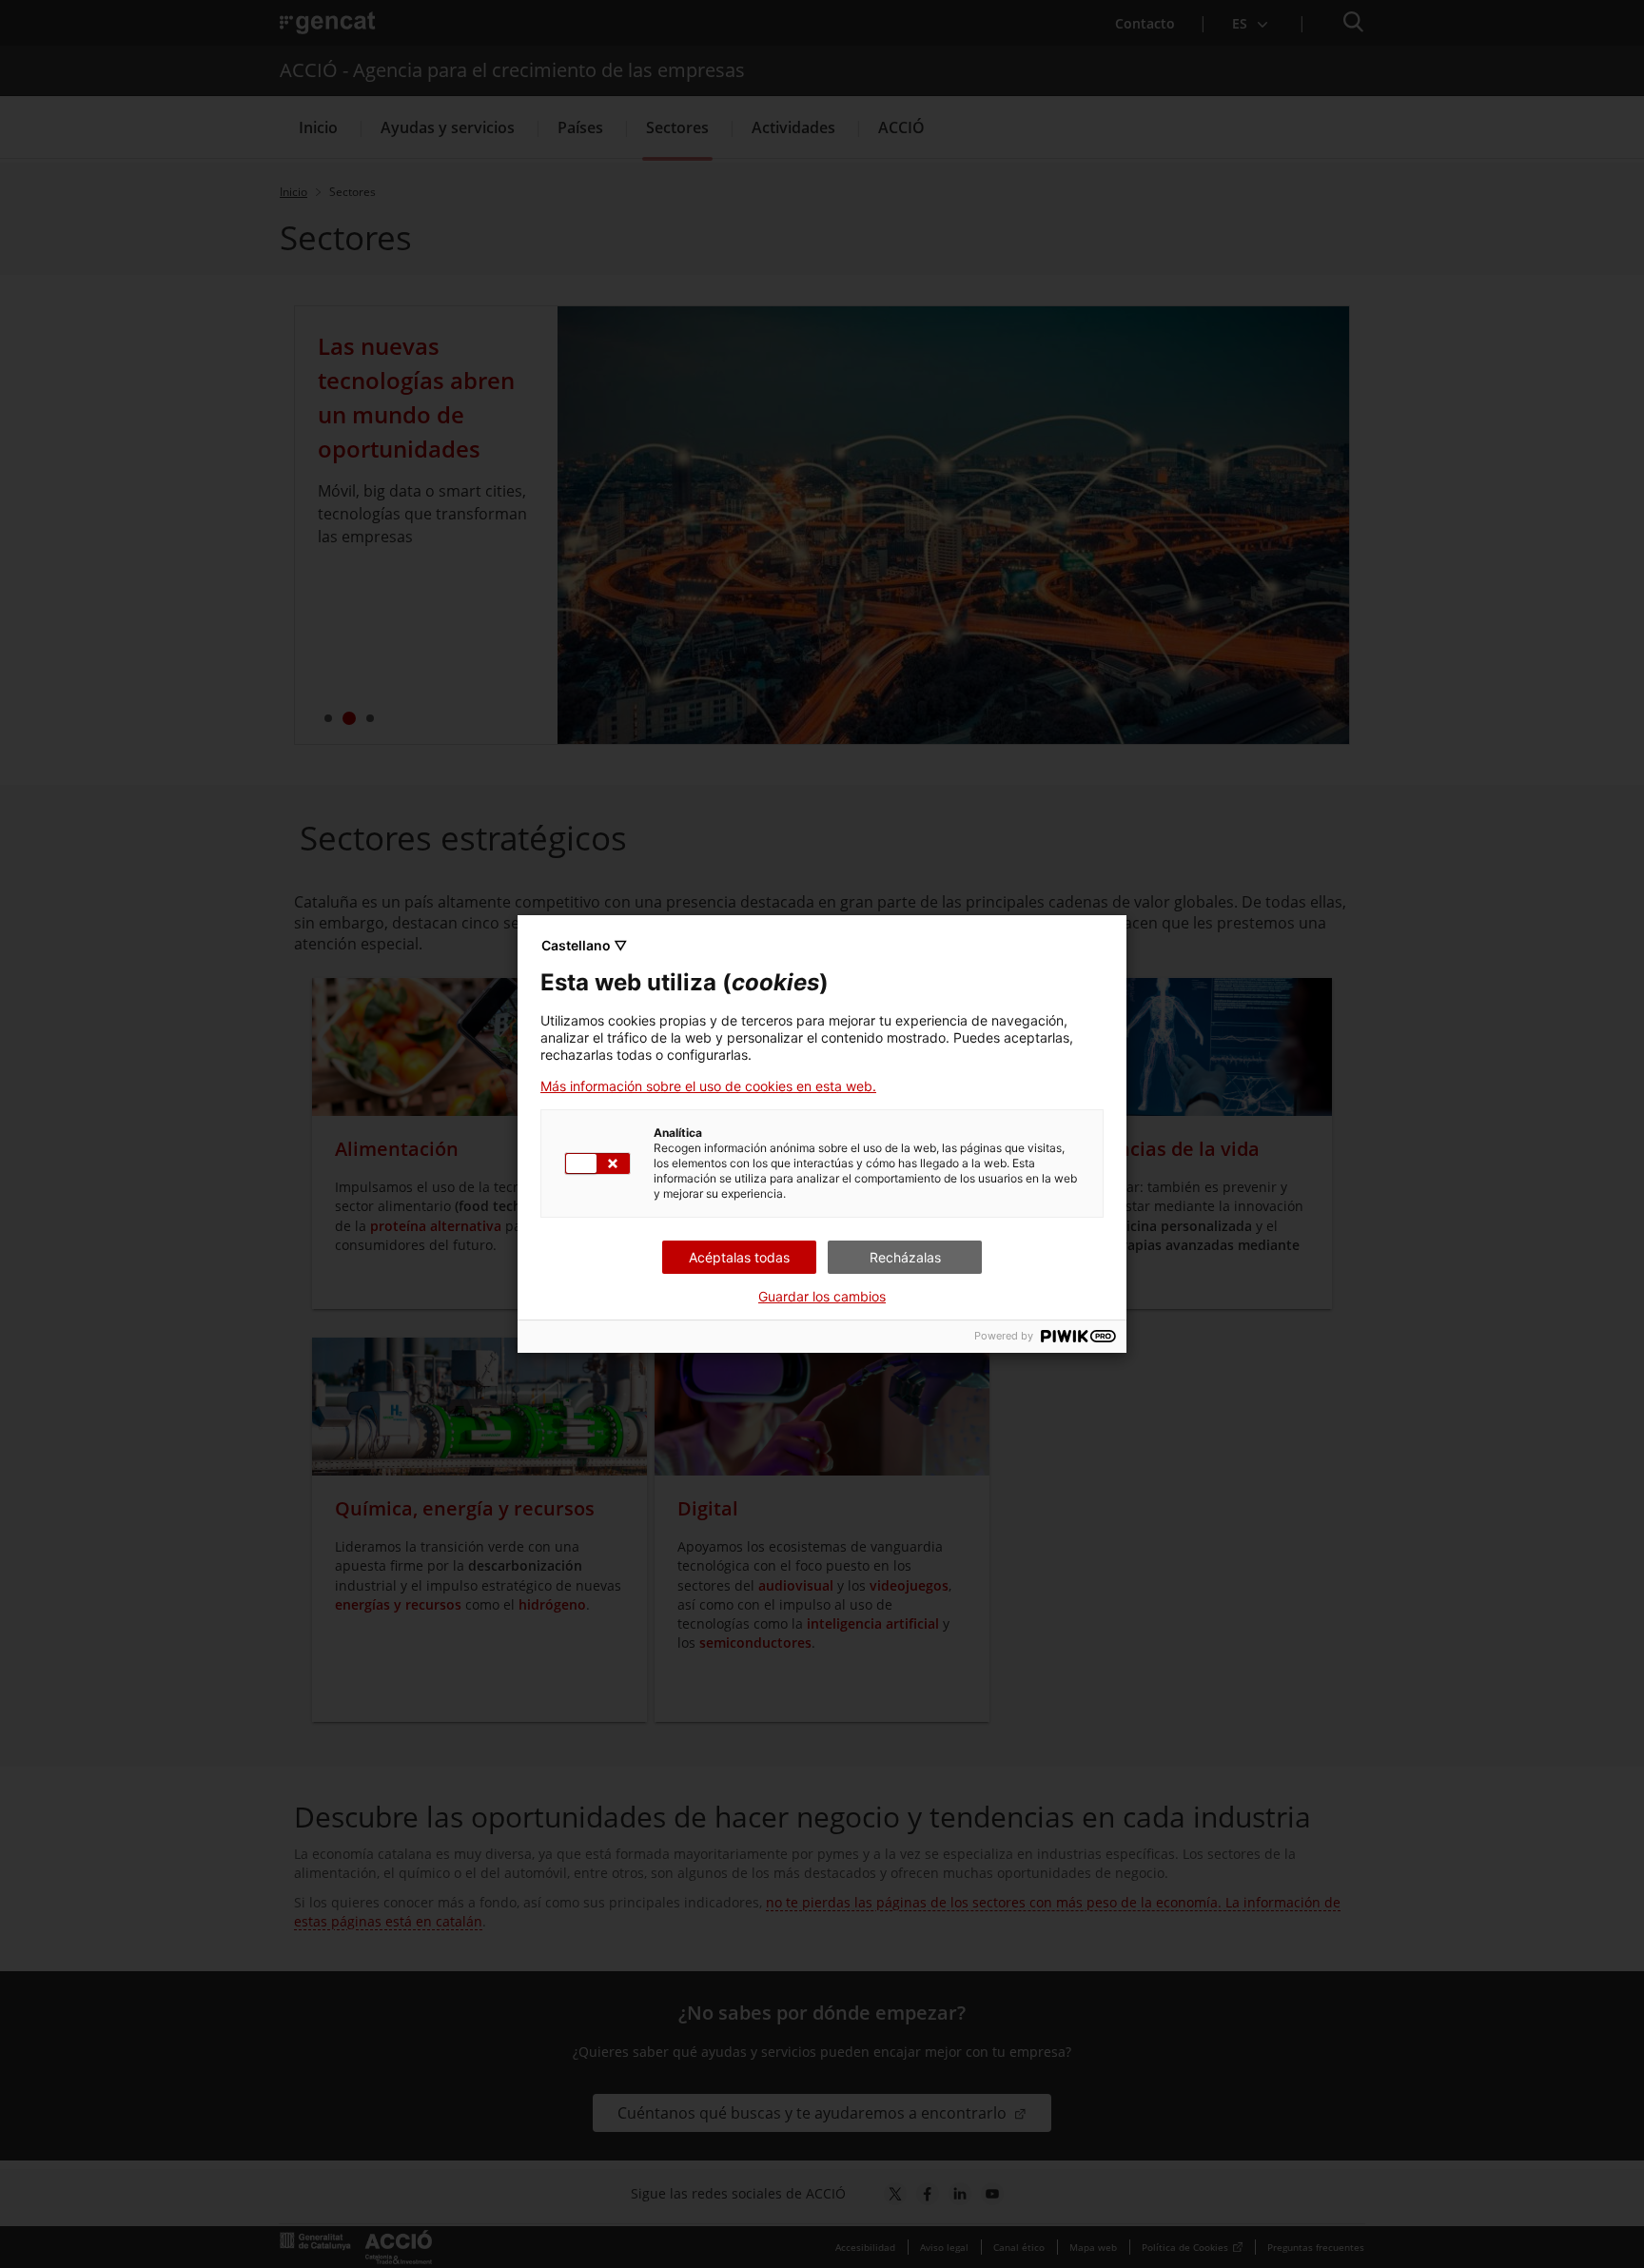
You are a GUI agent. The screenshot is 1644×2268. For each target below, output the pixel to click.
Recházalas (905, 1257)
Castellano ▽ (584, 945)
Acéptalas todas (739, 1257)
